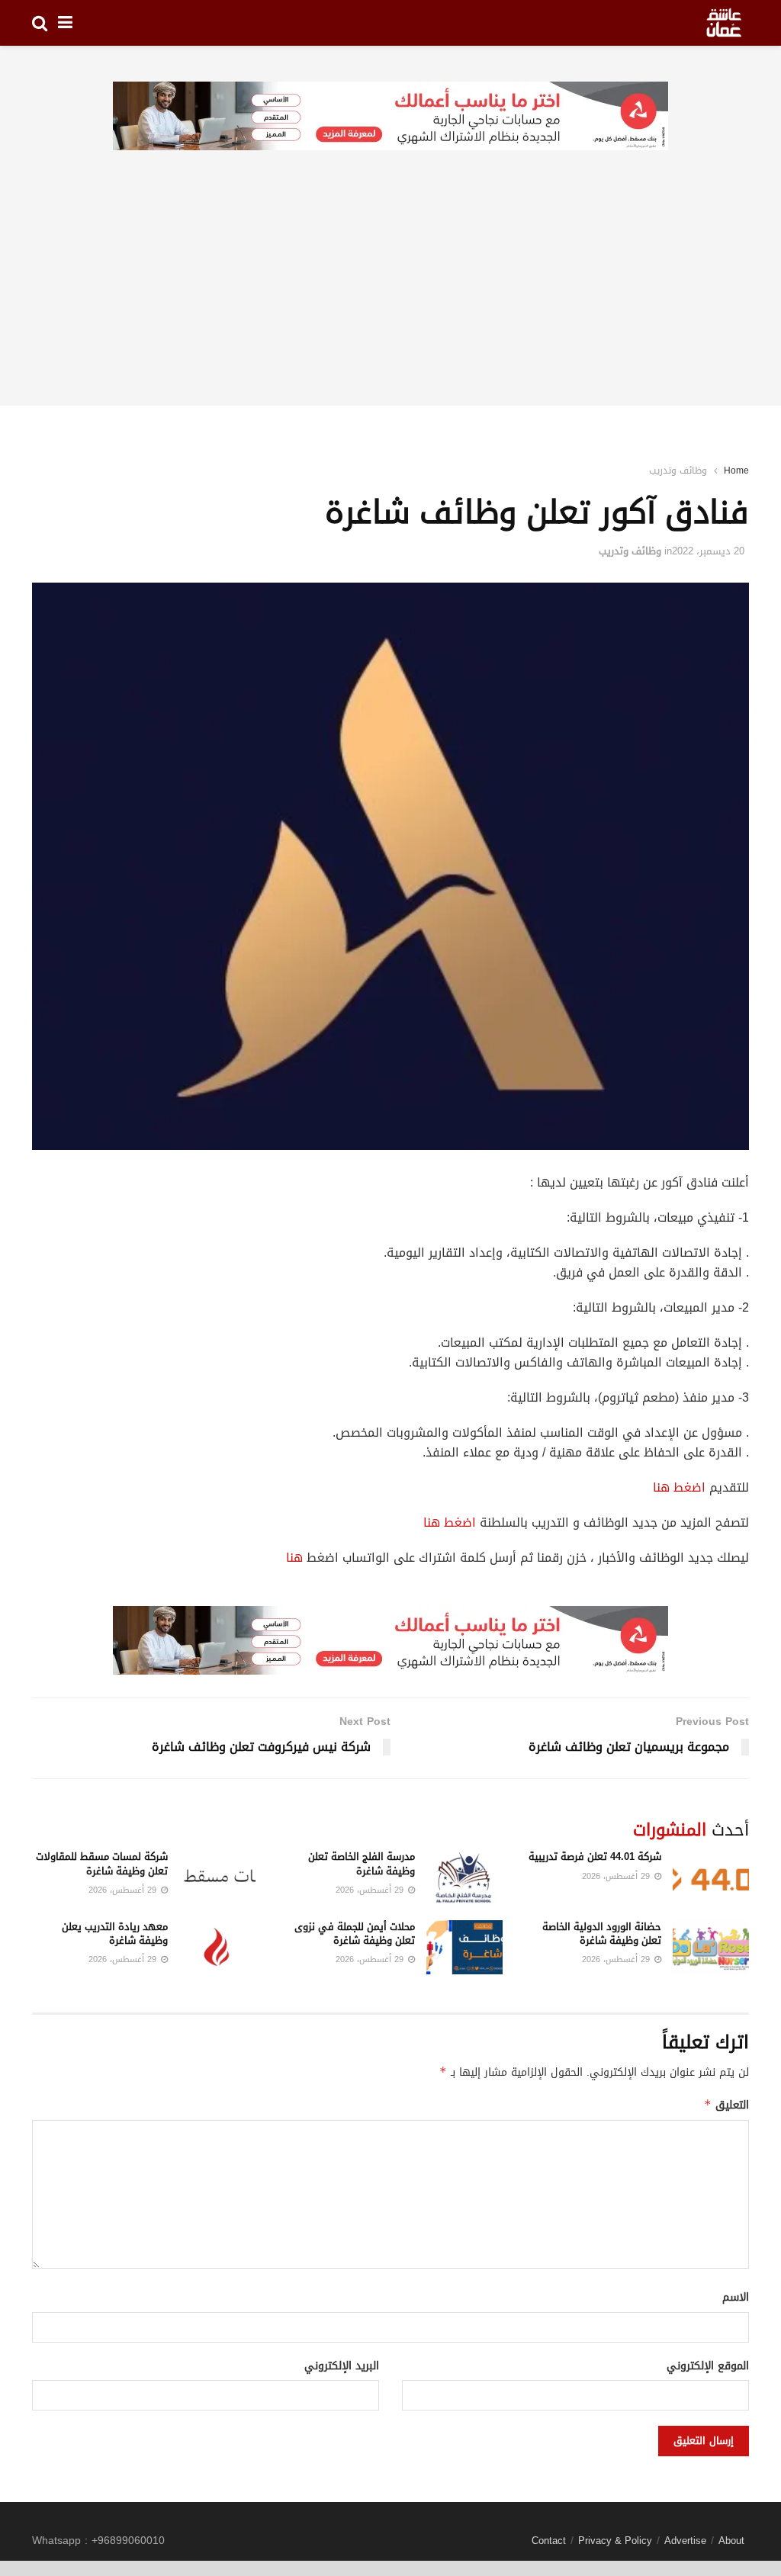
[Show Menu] (65, 23)
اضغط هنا (679, 1487)
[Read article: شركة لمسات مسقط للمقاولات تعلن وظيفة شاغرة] (217, 1877)
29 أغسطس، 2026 (617, 1876)
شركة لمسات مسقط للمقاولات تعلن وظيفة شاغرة (102, 1863)
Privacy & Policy (615, 2541)
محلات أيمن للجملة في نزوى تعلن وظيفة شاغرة (355, 1934)
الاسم (736, 2298)
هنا (294, 1558)
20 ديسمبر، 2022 (708, 551)
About (731, 2541)
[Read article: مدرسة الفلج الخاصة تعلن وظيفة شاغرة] (464, 1877)
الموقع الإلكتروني (708, 2366)
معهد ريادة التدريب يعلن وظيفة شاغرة (115, 1934)
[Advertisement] (390, 299)
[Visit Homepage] (724, 23)
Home (736, 471)
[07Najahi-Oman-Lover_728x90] (390, 117)
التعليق (726, 2105)
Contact (549, 2541)
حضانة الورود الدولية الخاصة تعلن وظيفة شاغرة (602, 1934)
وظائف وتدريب (678, 471)
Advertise (685, 2541)
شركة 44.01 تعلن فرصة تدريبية (595, 1857)
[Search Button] (40, 23)
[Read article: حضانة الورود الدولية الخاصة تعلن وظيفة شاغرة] (711, 1948)
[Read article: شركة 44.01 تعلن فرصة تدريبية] (711, 1877)
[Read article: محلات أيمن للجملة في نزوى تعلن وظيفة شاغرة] (464, 1948)
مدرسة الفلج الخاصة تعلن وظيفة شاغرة (362, 1863)
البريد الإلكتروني (342, 2366)
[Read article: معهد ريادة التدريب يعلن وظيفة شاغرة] (217, 1948)
